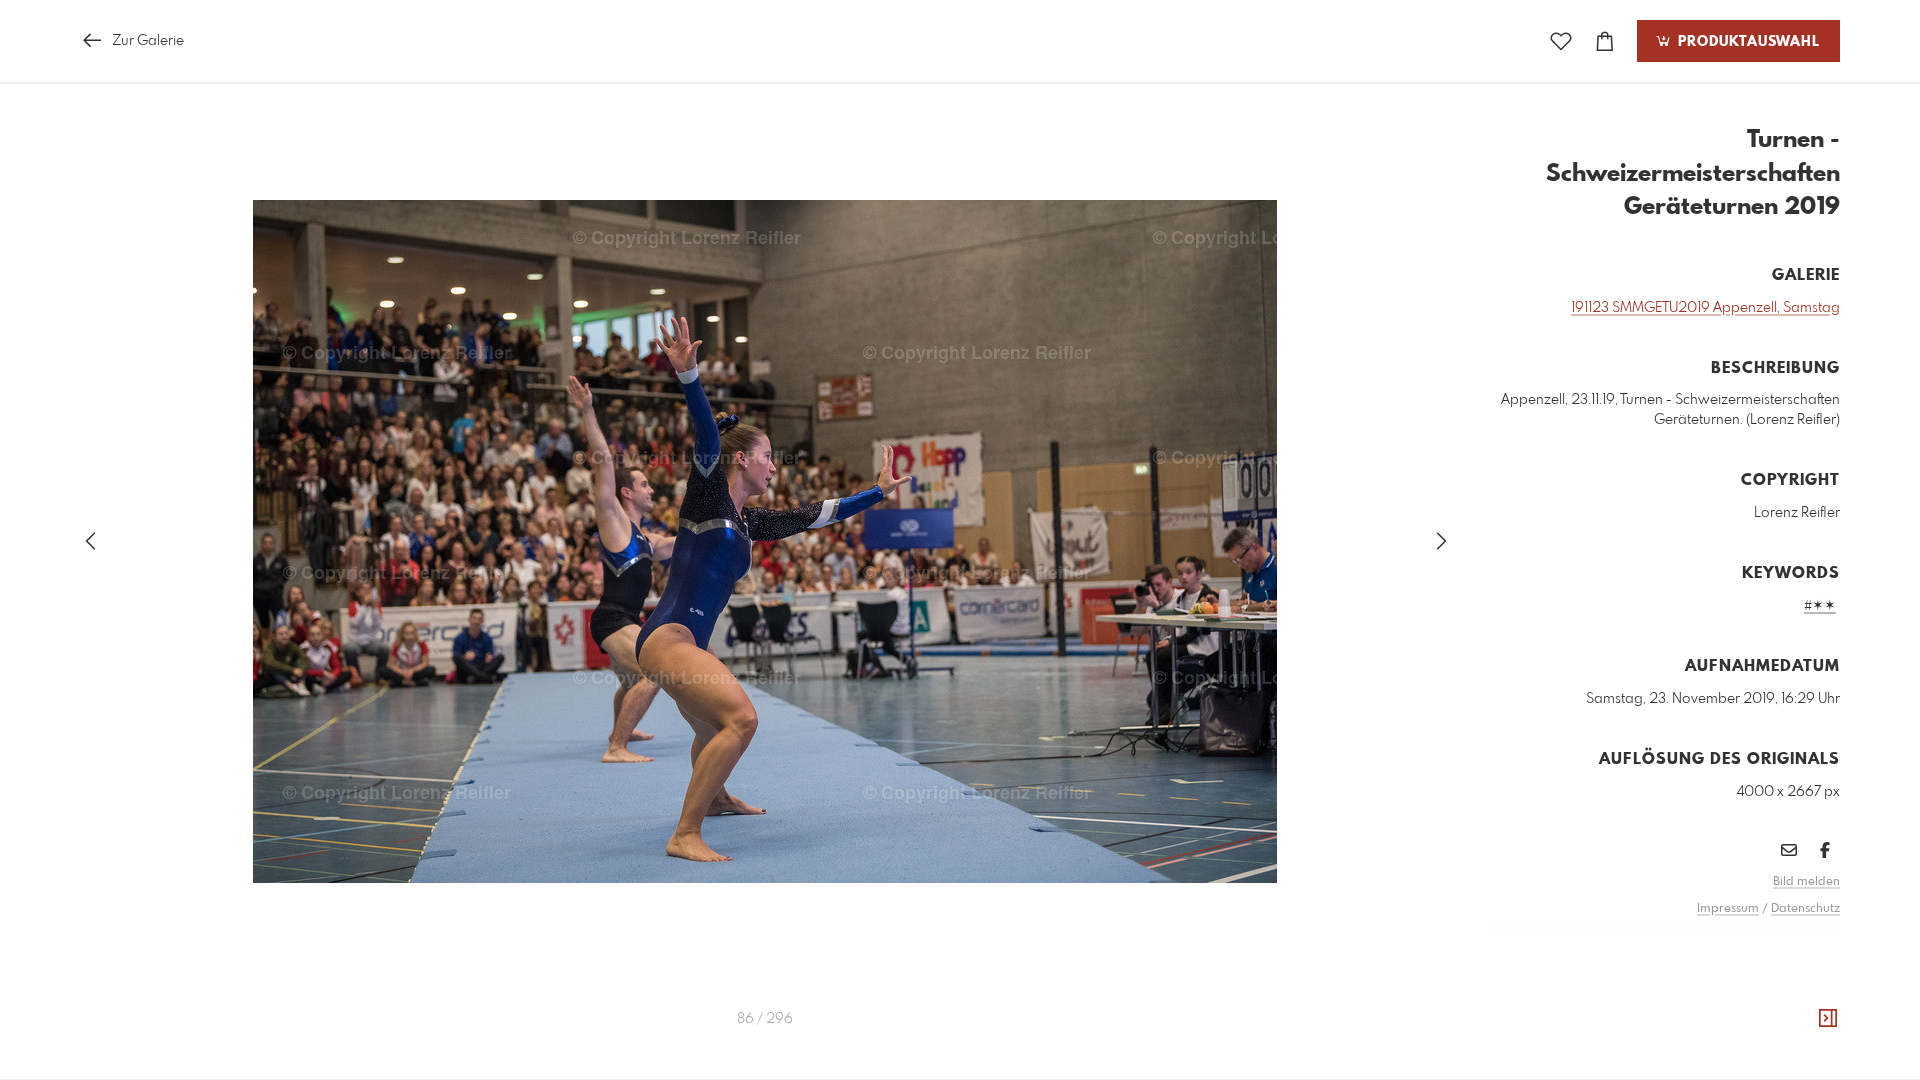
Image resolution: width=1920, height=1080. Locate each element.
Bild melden (1806, 882)
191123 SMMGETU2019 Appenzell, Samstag (1705, 308)
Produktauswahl (1746, 42)
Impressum (1728, 909)
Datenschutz (1805, 909)
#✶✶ (1820, 606)
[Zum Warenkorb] (1605, 41)
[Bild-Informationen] (1828, 1019)
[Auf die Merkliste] (1561, 41)
